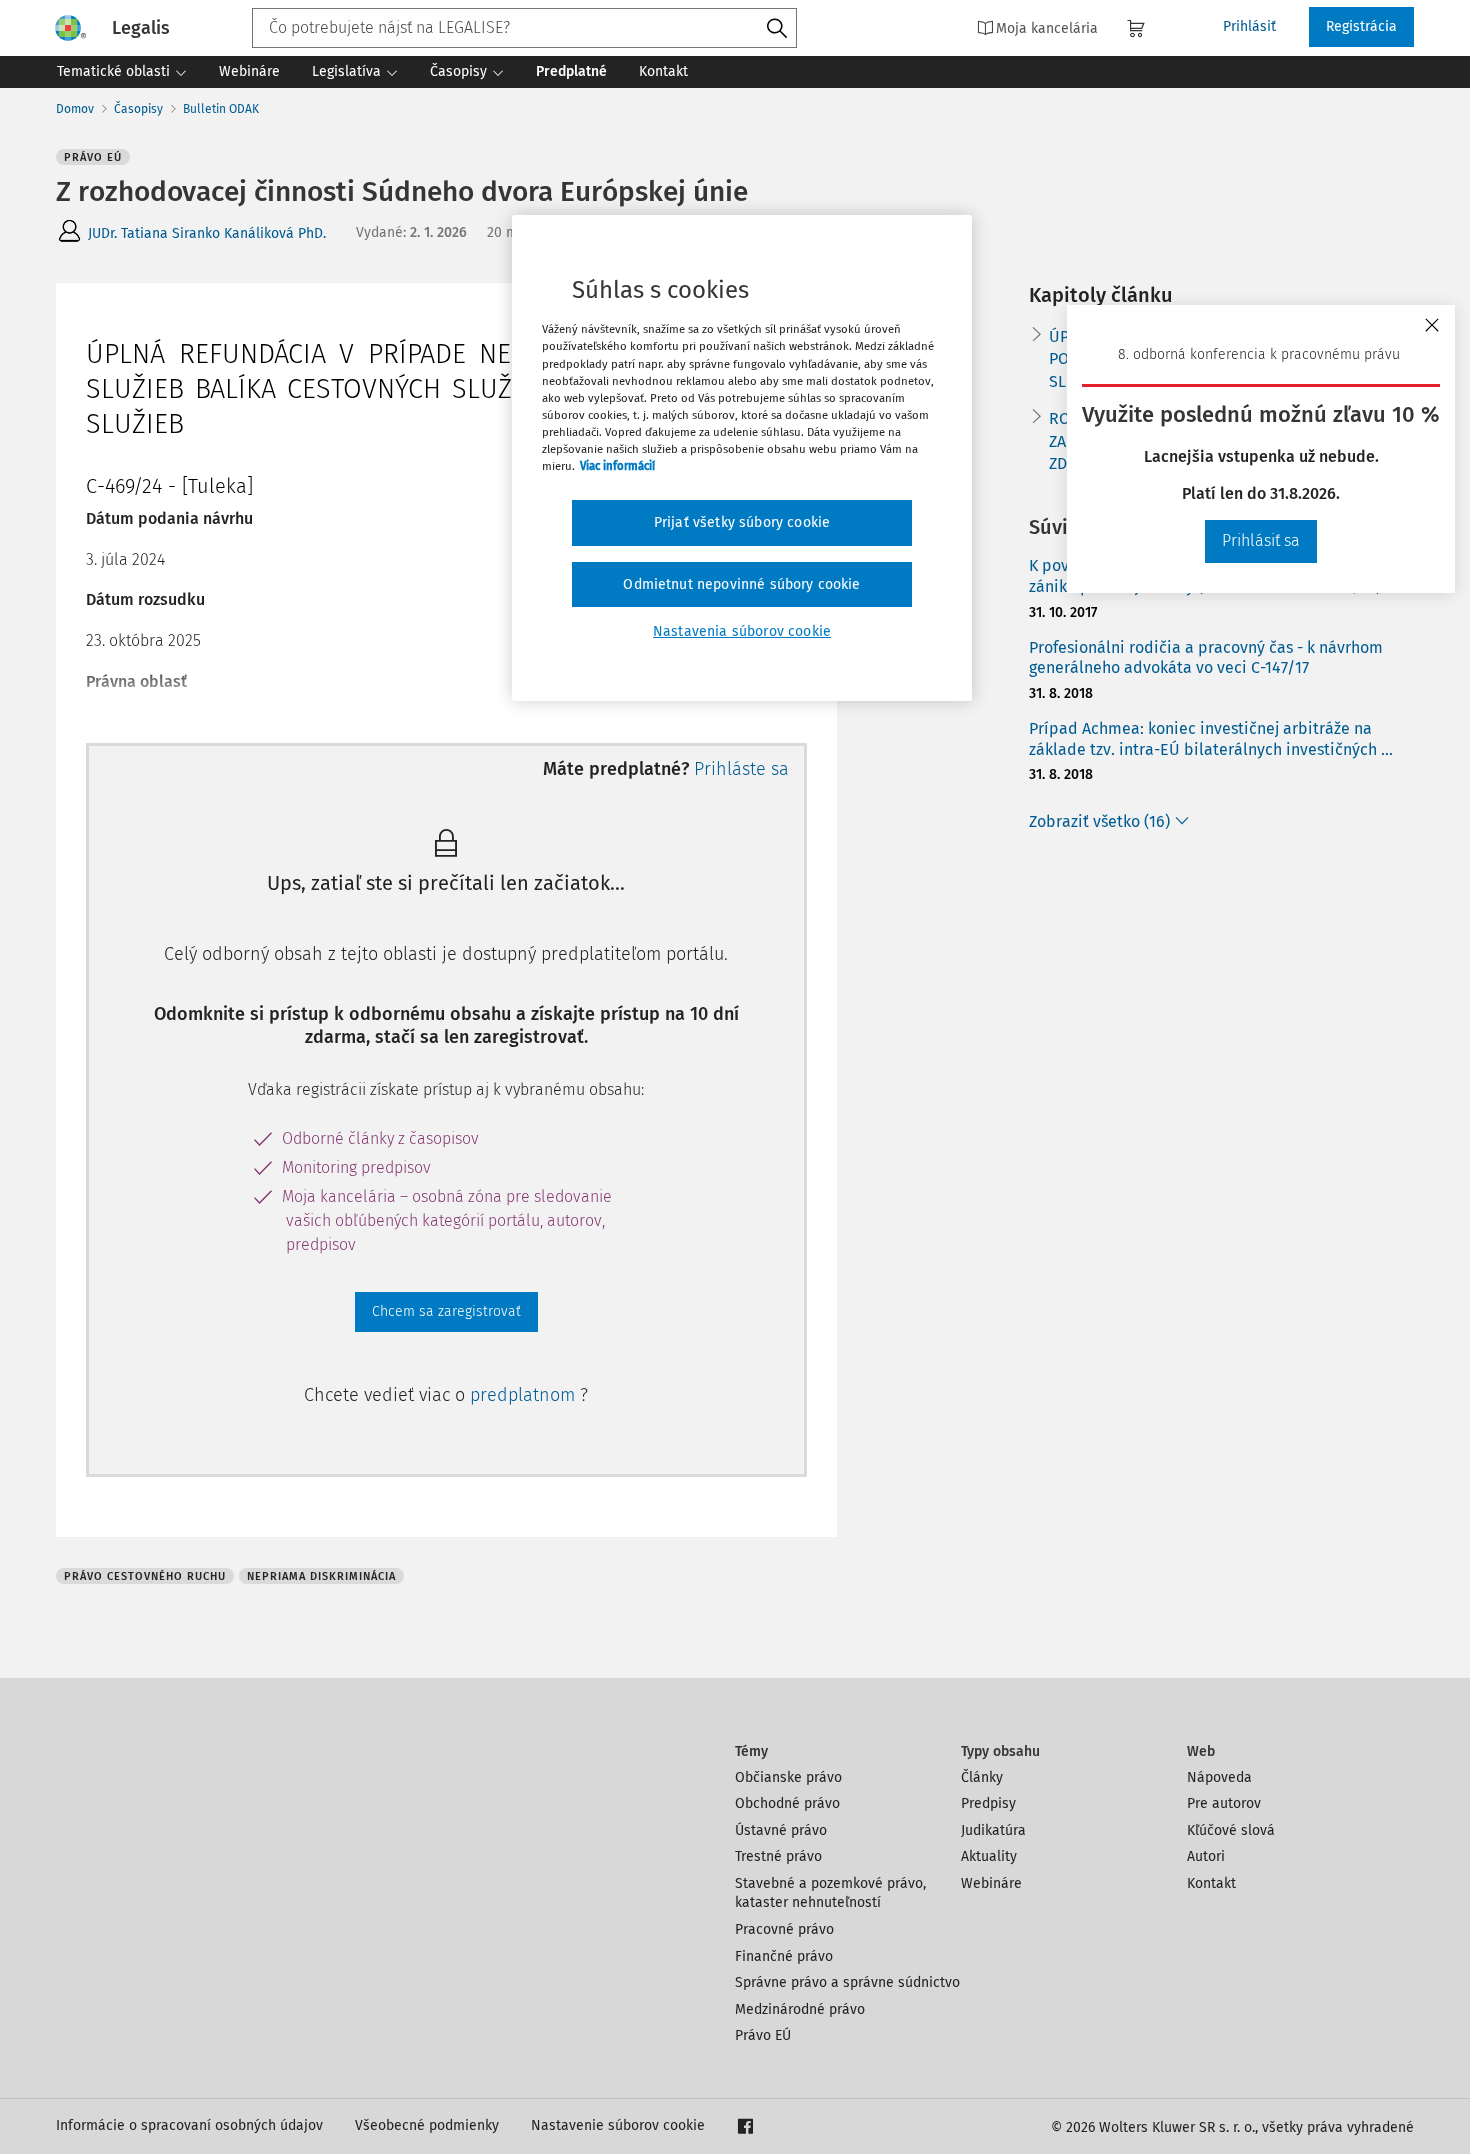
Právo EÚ (763, 2035)
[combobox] (524, 28)
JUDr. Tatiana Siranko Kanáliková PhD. (207, 233)
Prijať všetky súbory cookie (742, 522)
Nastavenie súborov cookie (618, 2125)
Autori (1206, 1856)
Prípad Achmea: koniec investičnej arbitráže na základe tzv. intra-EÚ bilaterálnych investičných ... (1211, 739)
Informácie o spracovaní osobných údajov (189, 2125)
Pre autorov (1224, 1803)
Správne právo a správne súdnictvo (847, 1982)
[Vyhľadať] (777, 29)
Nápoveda (1219, 1777)
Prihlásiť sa (1261, 540)
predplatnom (525, 1395)
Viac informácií (617, 466)
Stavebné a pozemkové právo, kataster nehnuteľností (830, 1893)
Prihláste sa (741, 769)
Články (982, 1777)
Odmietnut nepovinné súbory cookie (741, 584)
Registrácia (1361, 26)
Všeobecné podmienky (427, 2125)
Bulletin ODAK (221, 109)
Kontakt (1211, 1883)
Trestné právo (778, 1856)
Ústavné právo (781, 1830)
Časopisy (138, 109)
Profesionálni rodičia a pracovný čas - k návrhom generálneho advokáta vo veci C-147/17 (1206, 658)
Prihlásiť (1249, 26)
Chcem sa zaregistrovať (446, 1311)
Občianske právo (788, 1777)
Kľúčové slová (1231, 1830)
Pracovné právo (784, 1929)
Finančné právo (784, 1956)
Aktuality (989, 1856)
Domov (75, 109)
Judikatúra (993, 1830)
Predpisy (988, 1803)
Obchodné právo (787, 1803)
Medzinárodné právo (800, 2009)
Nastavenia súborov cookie (742, 631)
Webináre (991, 1883)
